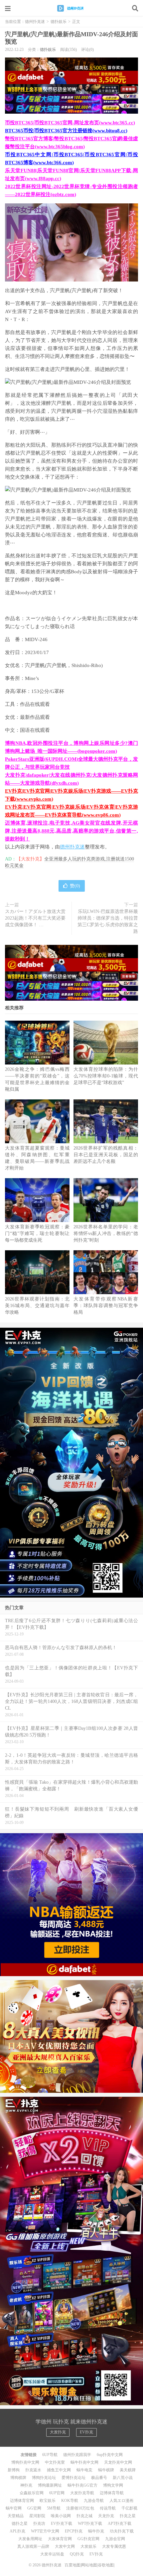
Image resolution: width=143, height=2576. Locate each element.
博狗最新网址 (50, 2485)
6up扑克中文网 (110, 2455)
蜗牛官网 (14, 2508)
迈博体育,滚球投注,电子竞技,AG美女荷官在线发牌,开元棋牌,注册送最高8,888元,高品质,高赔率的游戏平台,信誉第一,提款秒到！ (71, 831)
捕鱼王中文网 (59, 2470)
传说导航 (108, 2508)
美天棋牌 (128, 2470)
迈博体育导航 (112, 2493)
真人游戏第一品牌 (33, 2546)
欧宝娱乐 (48, 2501)
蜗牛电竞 (84, 2470)
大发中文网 (65, 2546)
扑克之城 (84, 2516)
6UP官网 (57, 2493)
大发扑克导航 (82, 2493)
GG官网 (34, 2508)
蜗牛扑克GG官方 (82, 2485)
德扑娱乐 (59, 22)
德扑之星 (20, 2523)
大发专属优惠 (114, 2546)
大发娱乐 (88, 2546)
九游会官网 (115, 2539)
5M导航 (54, 2508)
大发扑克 (58, 2432)
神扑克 (26, 2485)
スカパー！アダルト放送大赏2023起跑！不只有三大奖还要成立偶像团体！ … (35, 918)
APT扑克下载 (120, 2523)
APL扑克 (17, 2531)
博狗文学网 (113, 2485)
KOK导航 (70, 2501)
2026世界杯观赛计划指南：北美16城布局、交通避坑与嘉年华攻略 (37, 1306)
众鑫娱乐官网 (32, 2493)
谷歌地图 (106, 2565)
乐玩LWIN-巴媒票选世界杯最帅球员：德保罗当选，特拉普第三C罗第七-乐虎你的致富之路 (108, 921)
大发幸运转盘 (52, 2554)
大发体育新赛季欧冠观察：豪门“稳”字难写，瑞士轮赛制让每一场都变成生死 (37, 1233)
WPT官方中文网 (45, 2531)
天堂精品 (16, 2516)
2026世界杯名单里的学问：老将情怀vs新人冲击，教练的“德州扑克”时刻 (106, 1233)
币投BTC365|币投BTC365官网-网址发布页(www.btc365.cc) (70, 123)
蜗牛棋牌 (106, 2470)
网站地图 (89, 2565)
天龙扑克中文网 (118, 2462)
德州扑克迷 (71, 8)
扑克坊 (39, 2523)
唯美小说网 (61, 2516)
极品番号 (99, 2478)
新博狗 (14, 2470)
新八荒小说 (123, 2478)
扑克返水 (33, 2470)
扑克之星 (128, 2516)
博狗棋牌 (18, 2478)
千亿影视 (129, 2508)
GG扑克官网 (88, 2539)
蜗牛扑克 (96, 2531)
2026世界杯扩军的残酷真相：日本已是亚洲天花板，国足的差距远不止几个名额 (106, 1155)
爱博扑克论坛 (73, 2478)
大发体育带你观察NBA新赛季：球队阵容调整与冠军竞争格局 (106, 1306)
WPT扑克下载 (90, 2523)
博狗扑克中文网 (25, 2462)
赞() (75, 886)
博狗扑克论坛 (44, 2478)
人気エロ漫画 (121, 2501)
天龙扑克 (106, 2516)
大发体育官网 (60, 2539)
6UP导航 (50, 2455)
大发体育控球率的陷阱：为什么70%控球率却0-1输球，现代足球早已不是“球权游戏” (106, 1076)
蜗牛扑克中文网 (84, 2462)
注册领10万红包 (80, 2508)
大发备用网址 (30, 2539)
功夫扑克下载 (122, 2531)
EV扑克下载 (62, 2523)
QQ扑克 (77, 2554)
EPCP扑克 (74, 2531)
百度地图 (72, 2565)
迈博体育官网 (22, 2501)
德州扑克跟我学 (77, 2455)
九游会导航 (94, 2501)
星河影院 (37, 2516)
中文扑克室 (55, 2462)
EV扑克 (86, 2432)
